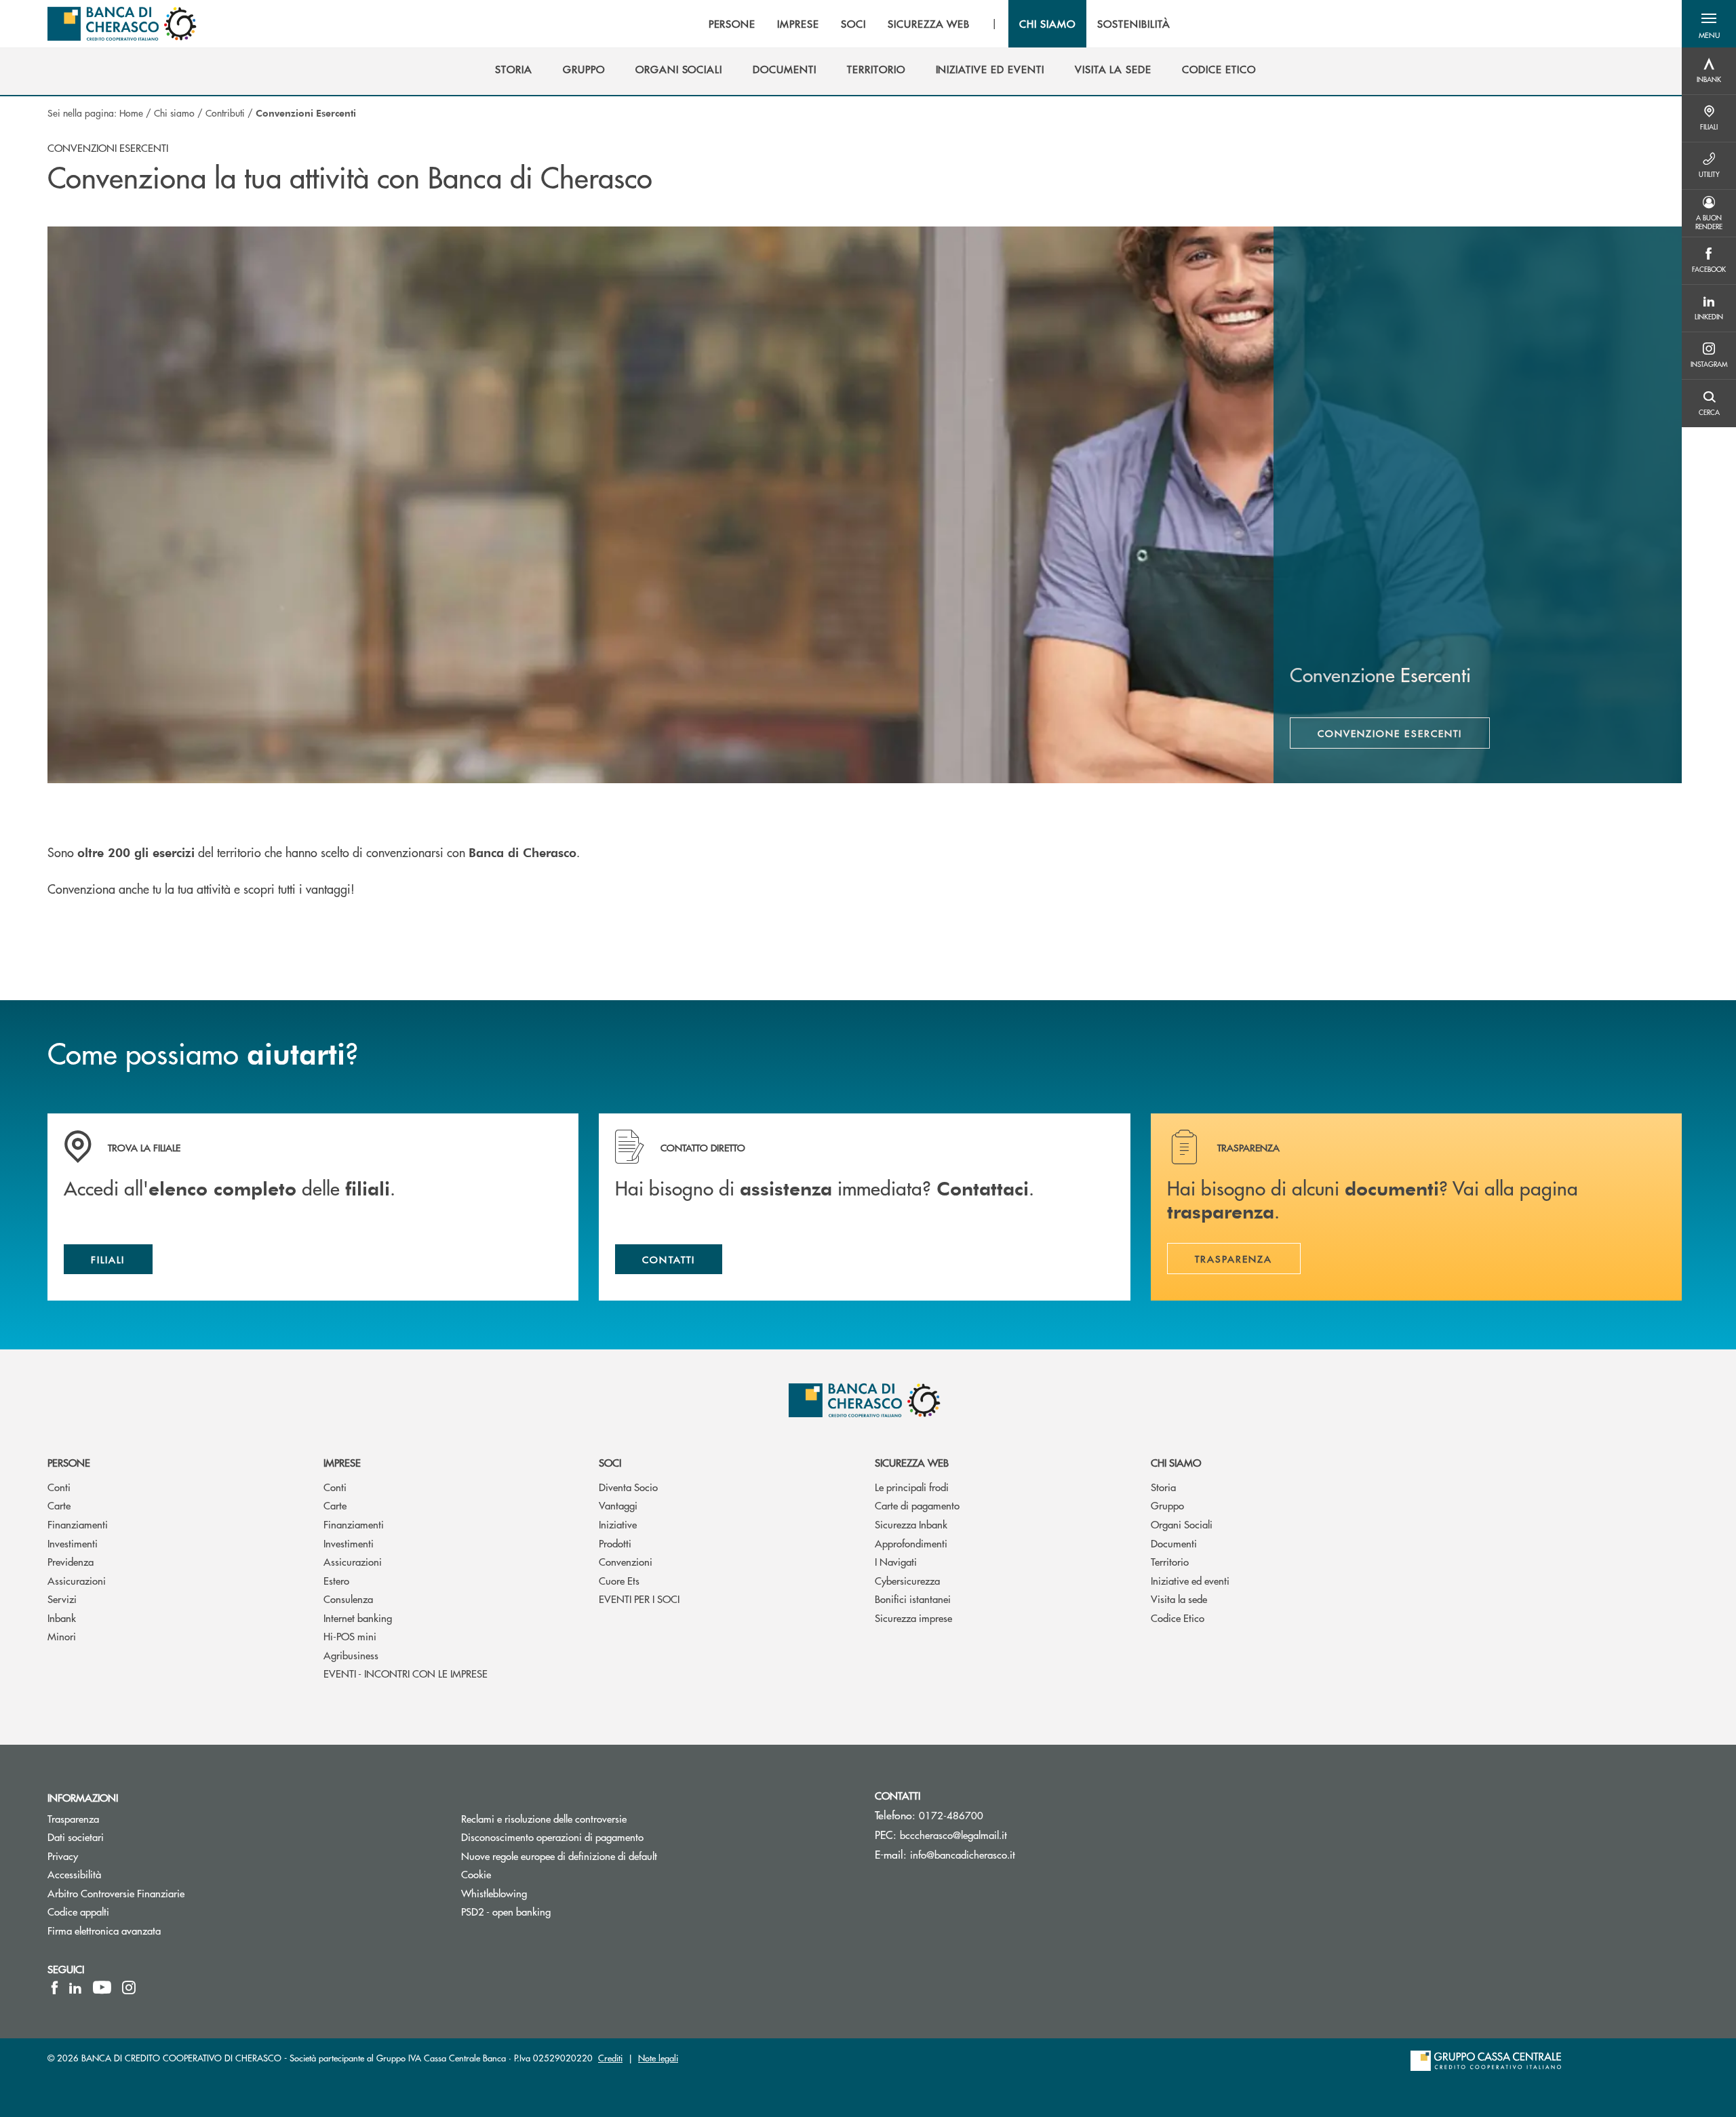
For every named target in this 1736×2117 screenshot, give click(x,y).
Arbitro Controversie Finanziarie (167, 1893)
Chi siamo (174, 113)
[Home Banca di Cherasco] (122, 24)
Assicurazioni (77, 1580)
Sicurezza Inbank (911, 1524)
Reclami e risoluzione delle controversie (544, 1818)
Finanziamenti (78, 1524)
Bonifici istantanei (913, 1599)
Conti (59, 1487)
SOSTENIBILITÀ (1133, 24)
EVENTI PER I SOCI (639, 1599)
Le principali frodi (912, 1487)
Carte (59, 1505)
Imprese (342, 1462)
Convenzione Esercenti (1390, 733)
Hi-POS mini (350, 1636)
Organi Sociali (1182, 1524)
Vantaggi (618, 1505)
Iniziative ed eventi (1190, 1580)
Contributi (225, 113)
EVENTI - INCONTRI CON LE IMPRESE (406, 1673)
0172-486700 (951, 1815)
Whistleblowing (494, 1893)
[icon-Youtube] (102, 1987)
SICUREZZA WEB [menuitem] (929, 24)
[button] (1709, 24)
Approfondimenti (911, 1543)
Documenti (1174, 1543)
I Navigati (896, 1561)
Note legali (658, 2058)
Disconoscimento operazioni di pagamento (604, 1837)
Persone (69, 1462)
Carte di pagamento (917, 1505)
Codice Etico (1178, 1618)
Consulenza (348, 1599)
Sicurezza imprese (913, 1618)
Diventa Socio (628, 1487)
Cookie (476, 1874)
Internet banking (358, 1618)
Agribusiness (351, 1655)
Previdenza (71, 1561)
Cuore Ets (619, 1580)
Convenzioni (626, 1561)
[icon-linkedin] (75, 1987)
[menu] (940, 24)
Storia (1163, 1487)
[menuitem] (514, 69)
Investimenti (73, 1543)
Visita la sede (1179, 1599)
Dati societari (76, 1837)
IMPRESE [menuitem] (798, 24)
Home (131, 113)
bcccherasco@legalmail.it (953, 1835)
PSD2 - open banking (506, 1911)
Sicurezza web (912, 1462)
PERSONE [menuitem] (732, 24)
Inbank (62, 1618)
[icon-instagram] (129, 1987)
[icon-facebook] (55, 1987)
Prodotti (615, 1543)
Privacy (63, 1856)
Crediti (610, 2058)
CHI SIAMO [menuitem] (1047, 24)
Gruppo (1167, 1505)
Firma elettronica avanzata (104, 1930)
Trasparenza (73, 1818)
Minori (62, 1636)
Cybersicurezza (907, 1580)
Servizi (62, 1599)
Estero (336, 1580)
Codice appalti (78, 1911)
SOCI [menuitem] (853, 24)
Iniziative (618, 1524)
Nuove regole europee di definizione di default (559, 1856)
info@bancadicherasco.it (963, 1854)
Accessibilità (74, 1874)
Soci (610, 1462)
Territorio (1170, 1561)
